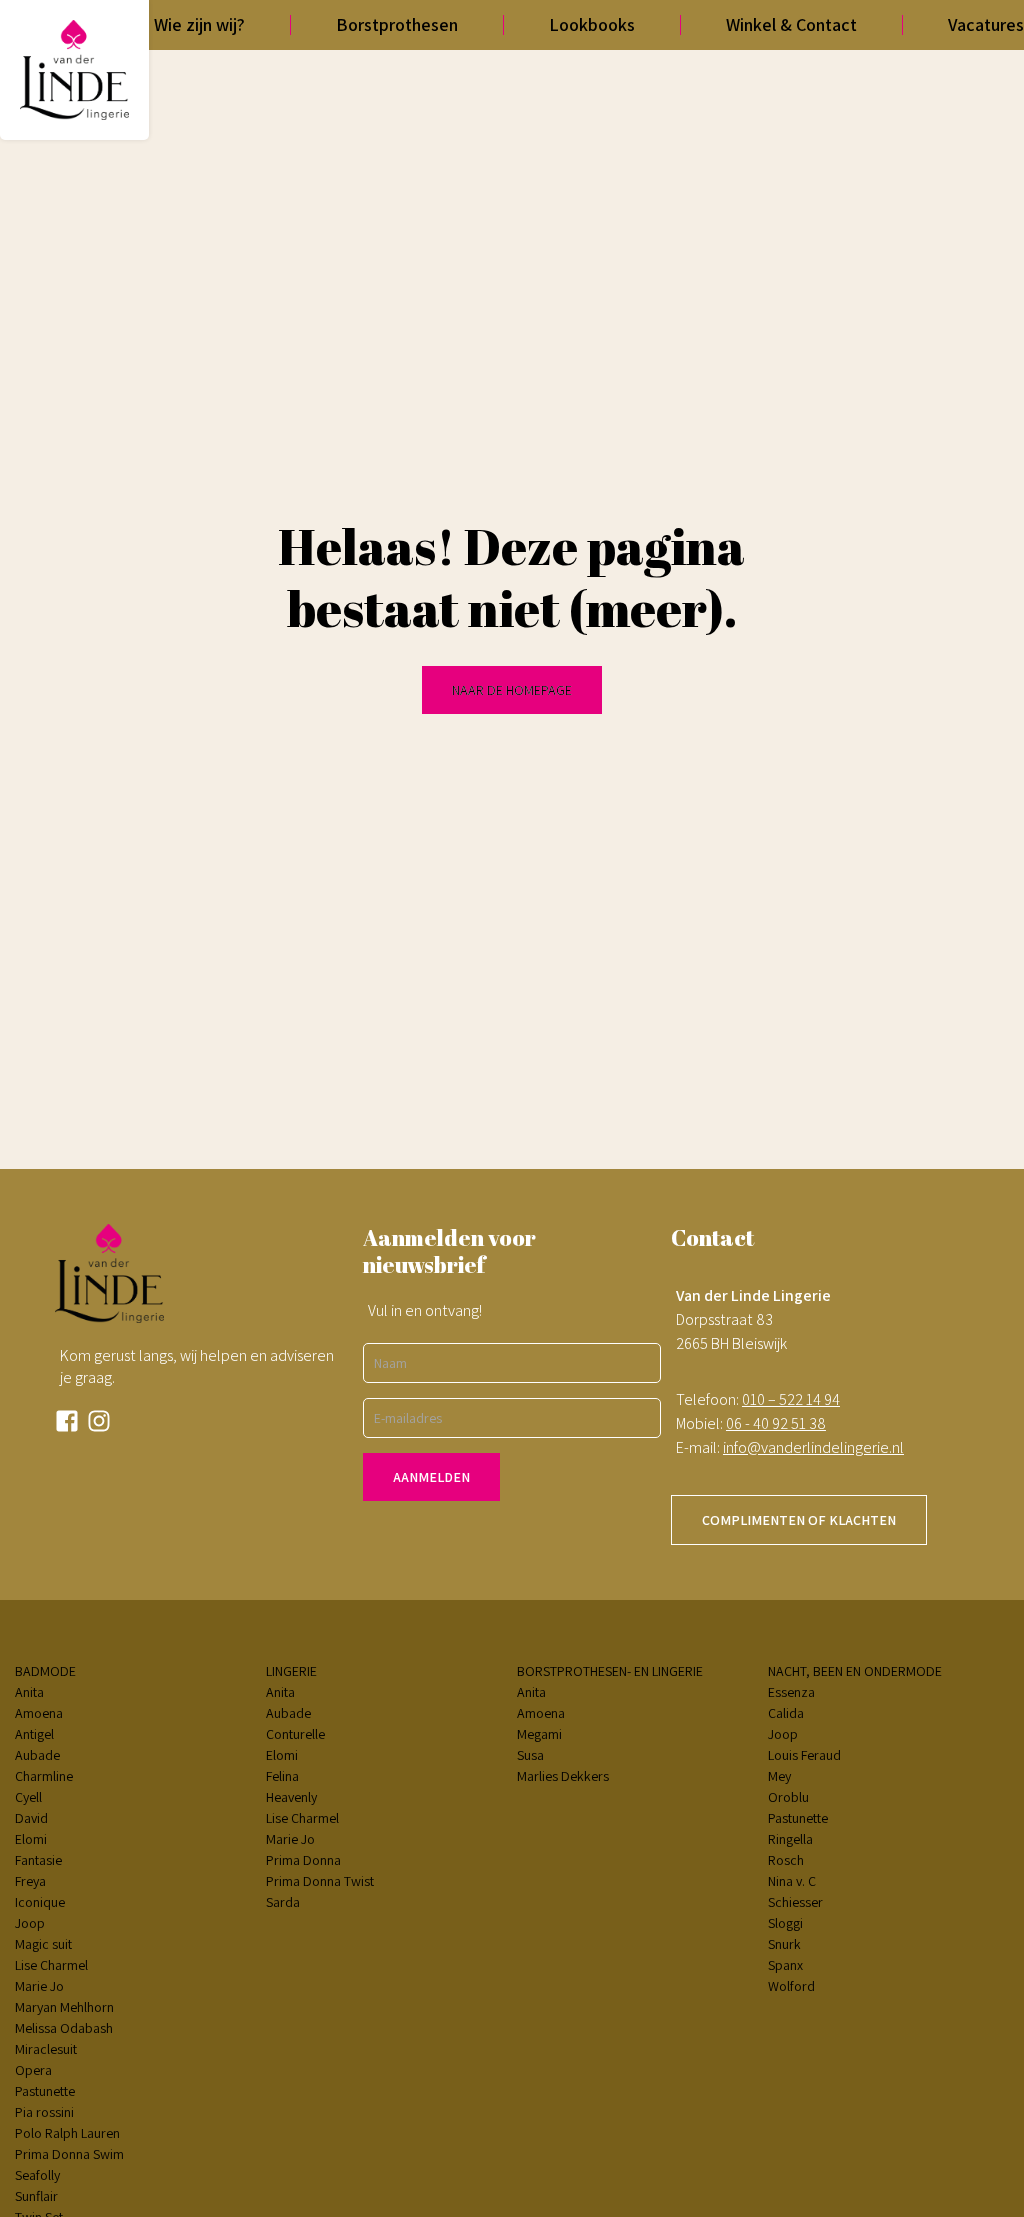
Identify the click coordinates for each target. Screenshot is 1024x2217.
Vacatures (986, 24)
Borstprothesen (397, 24)
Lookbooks (592, 24)
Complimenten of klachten (799, 1520)
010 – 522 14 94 (791, 1399)
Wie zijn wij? (199, 24)
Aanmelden (431, 1477)
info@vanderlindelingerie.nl (813, 1447)
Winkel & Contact (791, 24)
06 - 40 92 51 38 (776, 1423)
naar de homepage (512, 690)
